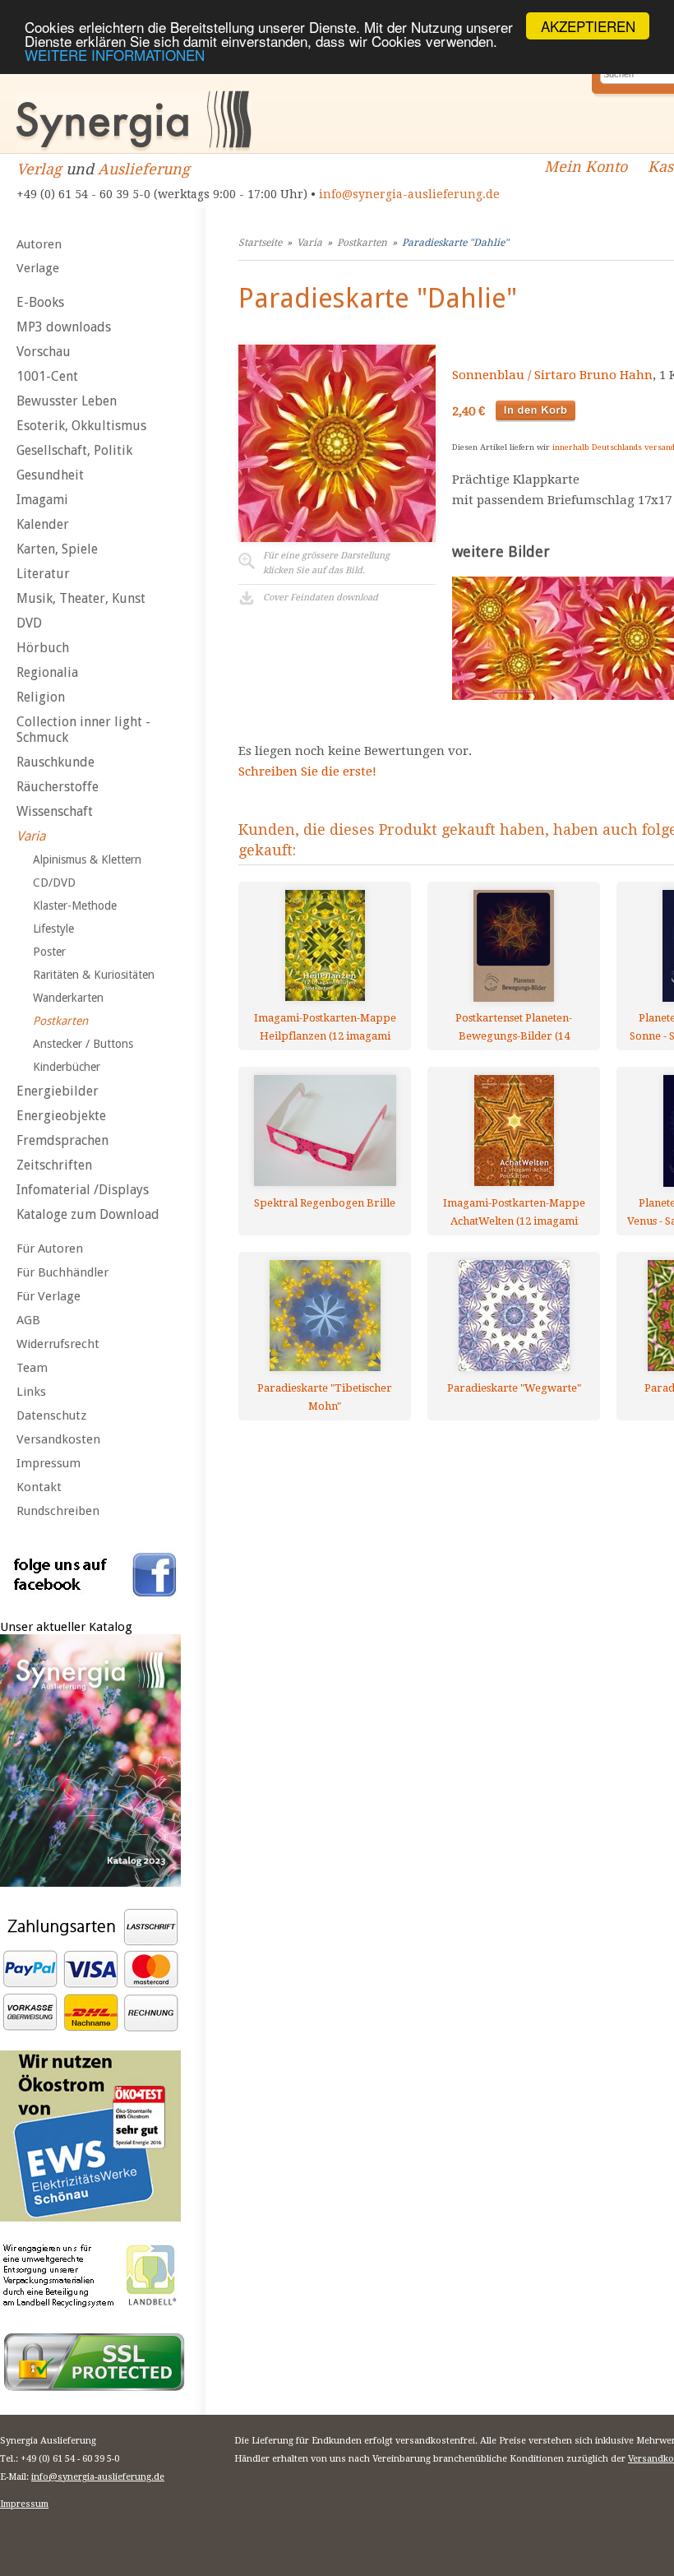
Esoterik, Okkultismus (81, 426)
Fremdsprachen (62, 1140)
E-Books (40, 302)
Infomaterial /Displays (83, 1190)
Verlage (38, 268)
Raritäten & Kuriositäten (94, 975)
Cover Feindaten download (321, 598)
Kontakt (39, 1487)
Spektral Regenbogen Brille (325, 1203)
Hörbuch (43, 648)
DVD (29, 623)
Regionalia (47, 672)
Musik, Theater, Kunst (81, 598)
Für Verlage (48, 1296)
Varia (31, 836)
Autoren (39, 244)
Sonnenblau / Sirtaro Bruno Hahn (552, 375)
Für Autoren (50, 1249)
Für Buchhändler (62, 1272)
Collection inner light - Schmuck (83, 730)
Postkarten (60, 1021)
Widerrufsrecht (58, 1344)
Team (32, 1368)
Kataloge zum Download (88, 1214)
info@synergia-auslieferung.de (409, 194)
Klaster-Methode (75, 906)
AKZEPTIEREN (588, 26)
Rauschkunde (55, 762)
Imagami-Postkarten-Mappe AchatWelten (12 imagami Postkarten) (514, 1212)
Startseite (260, 243)
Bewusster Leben (67, 401)
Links (31, 1392)
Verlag (39, 169)
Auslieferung (144, 169)
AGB (28, 1320)
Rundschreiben (58, 1511)
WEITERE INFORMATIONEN (115, 55)
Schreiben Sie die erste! (307, 771)
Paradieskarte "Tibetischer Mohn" (325, 1397)
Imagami (42, 500)
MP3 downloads (64, 327)
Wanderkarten (68, 998)
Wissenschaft (55, 811)
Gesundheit (50, 475)
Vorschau (44, 352)
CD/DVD (54, 883)
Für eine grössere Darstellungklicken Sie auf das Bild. (326, 563)
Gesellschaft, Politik (74, 450)
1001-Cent (47, 376)
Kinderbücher (67, 1067)
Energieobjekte (61, 1116)
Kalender (43, 524)
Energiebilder (58, 1091)
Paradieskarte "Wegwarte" (514, 1388)
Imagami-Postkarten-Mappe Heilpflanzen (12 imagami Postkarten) (325, 1027)
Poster (49, 952)
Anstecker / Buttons (83, 1044)
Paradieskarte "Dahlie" (455, 243)
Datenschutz (51, 1415)
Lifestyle (53, 929)
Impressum (48, 1463)
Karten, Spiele (57, 549)
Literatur (43, 574)
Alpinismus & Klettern (87, 859)
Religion (41, 697)
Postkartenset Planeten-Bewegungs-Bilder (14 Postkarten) (514, 1027)
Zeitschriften (54, 1165)
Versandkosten (58, 1439)
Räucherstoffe (58, 787)
